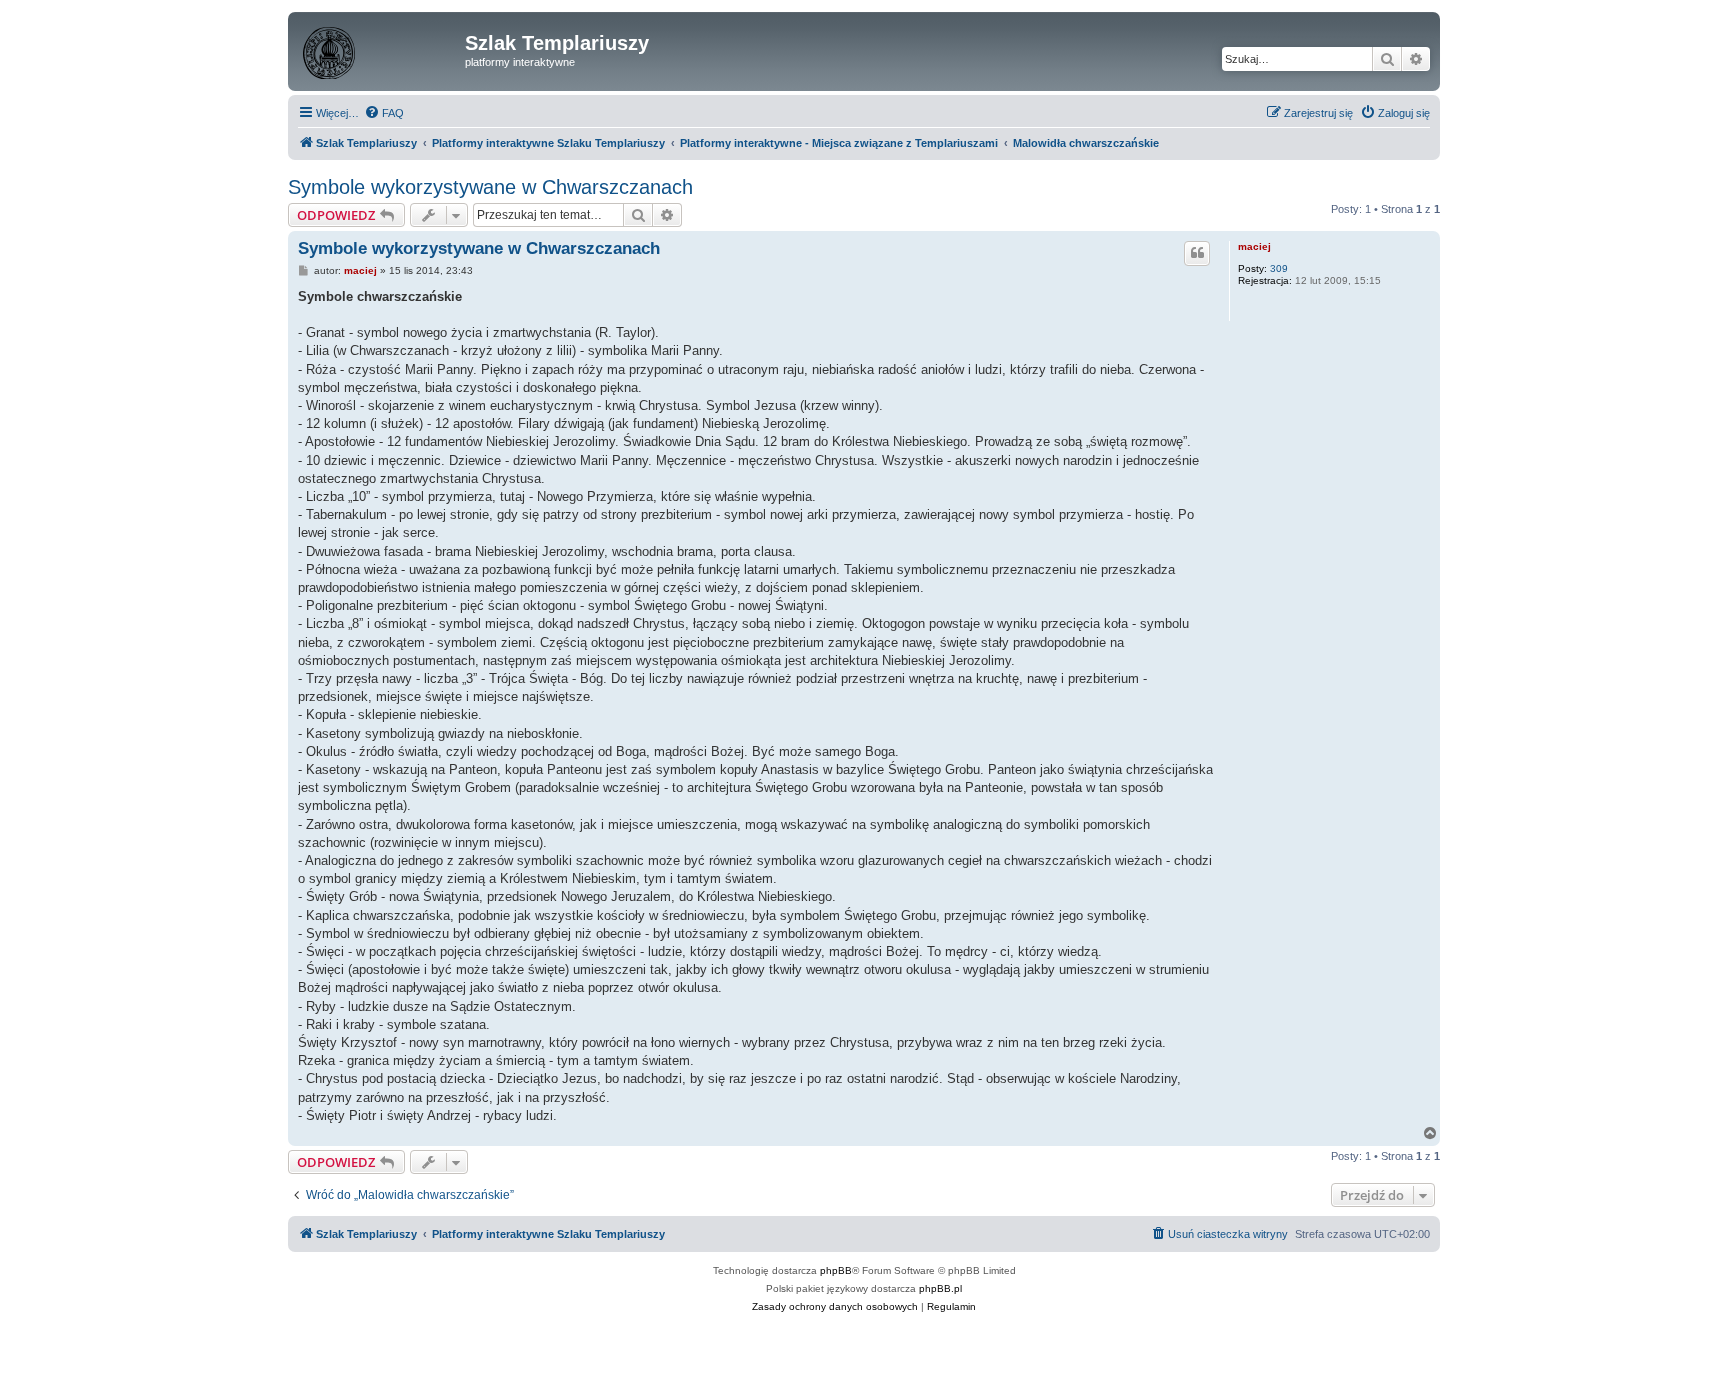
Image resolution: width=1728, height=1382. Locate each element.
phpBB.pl (940, 1288)
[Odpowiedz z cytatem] (1197, 253)
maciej (1254, 246)
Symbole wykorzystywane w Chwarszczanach (490, 187)
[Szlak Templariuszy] (379, 49)
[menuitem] (384, 113)
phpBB (836, 1270)
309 (1279, 268)
